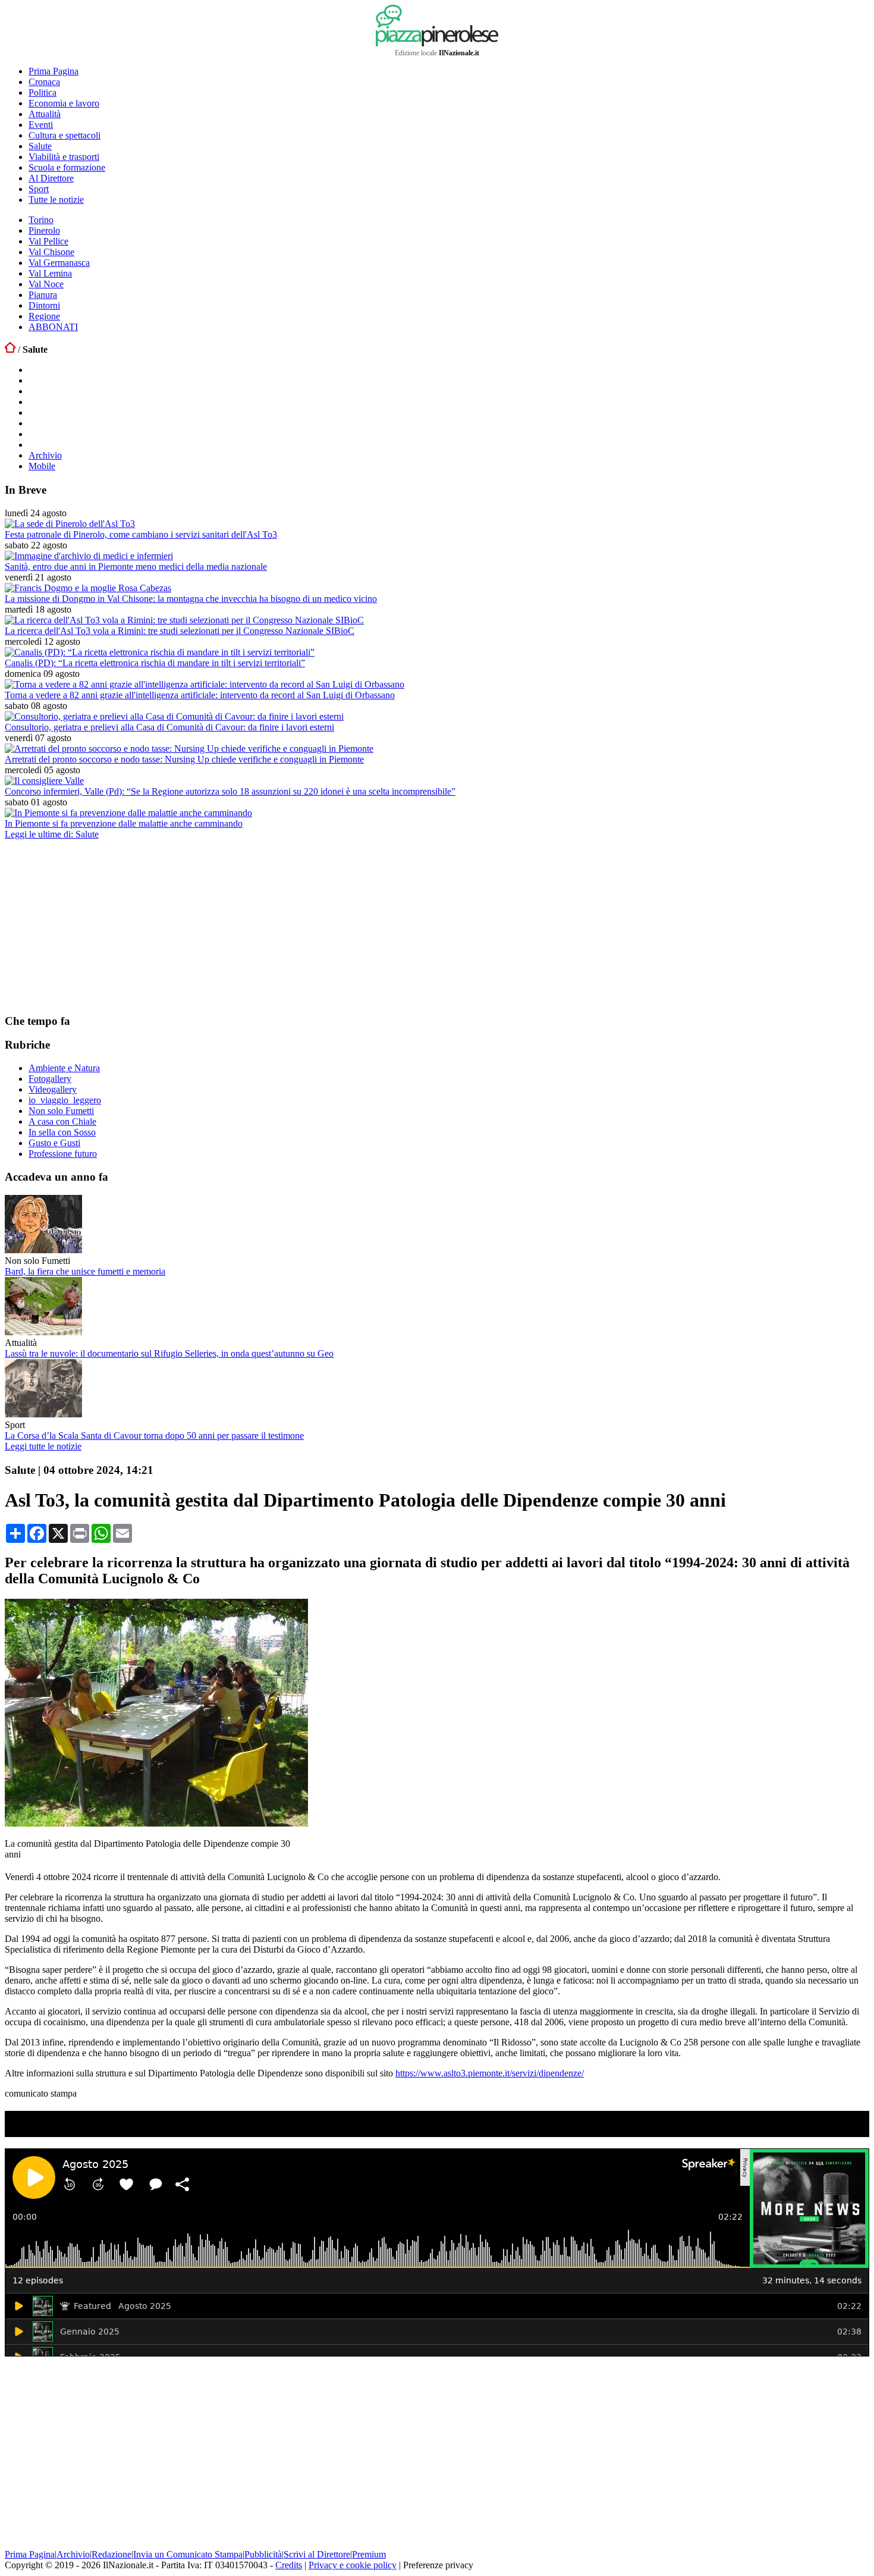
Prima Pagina (54, 71)
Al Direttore (51, 178)
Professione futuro (63, 1154)
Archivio (45, 455)
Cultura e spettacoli (65, 135)
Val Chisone (51, 252)
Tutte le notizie (56, 200)
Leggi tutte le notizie (43, 1446)
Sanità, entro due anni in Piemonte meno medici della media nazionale (136, 567)
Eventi (41, 125)
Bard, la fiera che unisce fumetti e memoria (85, 1271)
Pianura (43, 295)
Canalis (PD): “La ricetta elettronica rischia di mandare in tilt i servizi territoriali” (155, 663)
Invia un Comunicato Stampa (188, 2554)
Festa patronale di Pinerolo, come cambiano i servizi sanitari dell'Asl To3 (141, 534)
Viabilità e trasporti (64, 157)
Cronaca (44, 82)
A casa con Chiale (62, 1121)
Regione (44, 316)
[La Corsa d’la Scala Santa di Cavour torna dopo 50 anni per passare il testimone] (43, 1414)
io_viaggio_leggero (65, 1100)
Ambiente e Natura (64, 1068)
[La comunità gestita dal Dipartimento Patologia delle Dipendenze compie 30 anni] (156, 1823)
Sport (39, 189)
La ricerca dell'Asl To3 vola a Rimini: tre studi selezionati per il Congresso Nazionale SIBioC (180, 631)
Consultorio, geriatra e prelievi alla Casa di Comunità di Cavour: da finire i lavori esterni (169, 727)
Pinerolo (44, 230)
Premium (369, 2554)
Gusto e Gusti (54, 1143)
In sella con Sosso (62, 1132)
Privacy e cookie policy (353, 2565)
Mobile (42, 466)
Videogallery (53, 1089)
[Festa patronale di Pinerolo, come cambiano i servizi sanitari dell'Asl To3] (70, 524)
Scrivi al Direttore (317, 2554)
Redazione (111, 2554)
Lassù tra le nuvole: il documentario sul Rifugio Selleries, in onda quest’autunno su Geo (169, 1353)
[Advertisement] (94, 926)
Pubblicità (263, 2554)
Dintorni (44, 305)
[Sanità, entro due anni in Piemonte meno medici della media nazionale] (89, 556)
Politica (43, 92)
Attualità (45, 114)
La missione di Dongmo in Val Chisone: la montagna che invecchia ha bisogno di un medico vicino (191, 599)
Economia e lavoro (64, 103)
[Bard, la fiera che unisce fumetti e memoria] (43, 1250)
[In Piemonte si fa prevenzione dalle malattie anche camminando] (128, 813)
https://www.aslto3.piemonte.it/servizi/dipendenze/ (490, 2073)
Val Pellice (48, 241)
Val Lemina (50, 273)
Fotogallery (50, 1079)
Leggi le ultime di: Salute (52, 834)
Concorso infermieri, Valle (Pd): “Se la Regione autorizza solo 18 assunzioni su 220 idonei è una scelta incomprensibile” (230, 791)
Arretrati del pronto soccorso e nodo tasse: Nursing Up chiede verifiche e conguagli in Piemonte (184, 759)
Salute (40, 146)
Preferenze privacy (438, 2565)
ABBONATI (53, 327)
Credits (289, 2565)
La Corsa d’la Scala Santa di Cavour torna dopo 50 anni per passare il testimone (154, 1436)
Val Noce (46, 284)
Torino (41, 220)
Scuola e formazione (67, 167)
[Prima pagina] (10, 349)
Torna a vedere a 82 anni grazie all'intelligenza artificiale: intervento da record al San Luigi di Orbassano (200, 695)
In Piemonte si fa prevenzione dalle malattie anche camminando (124, 823)
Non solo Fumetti (61, 1111)
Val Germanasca (59, 263)
